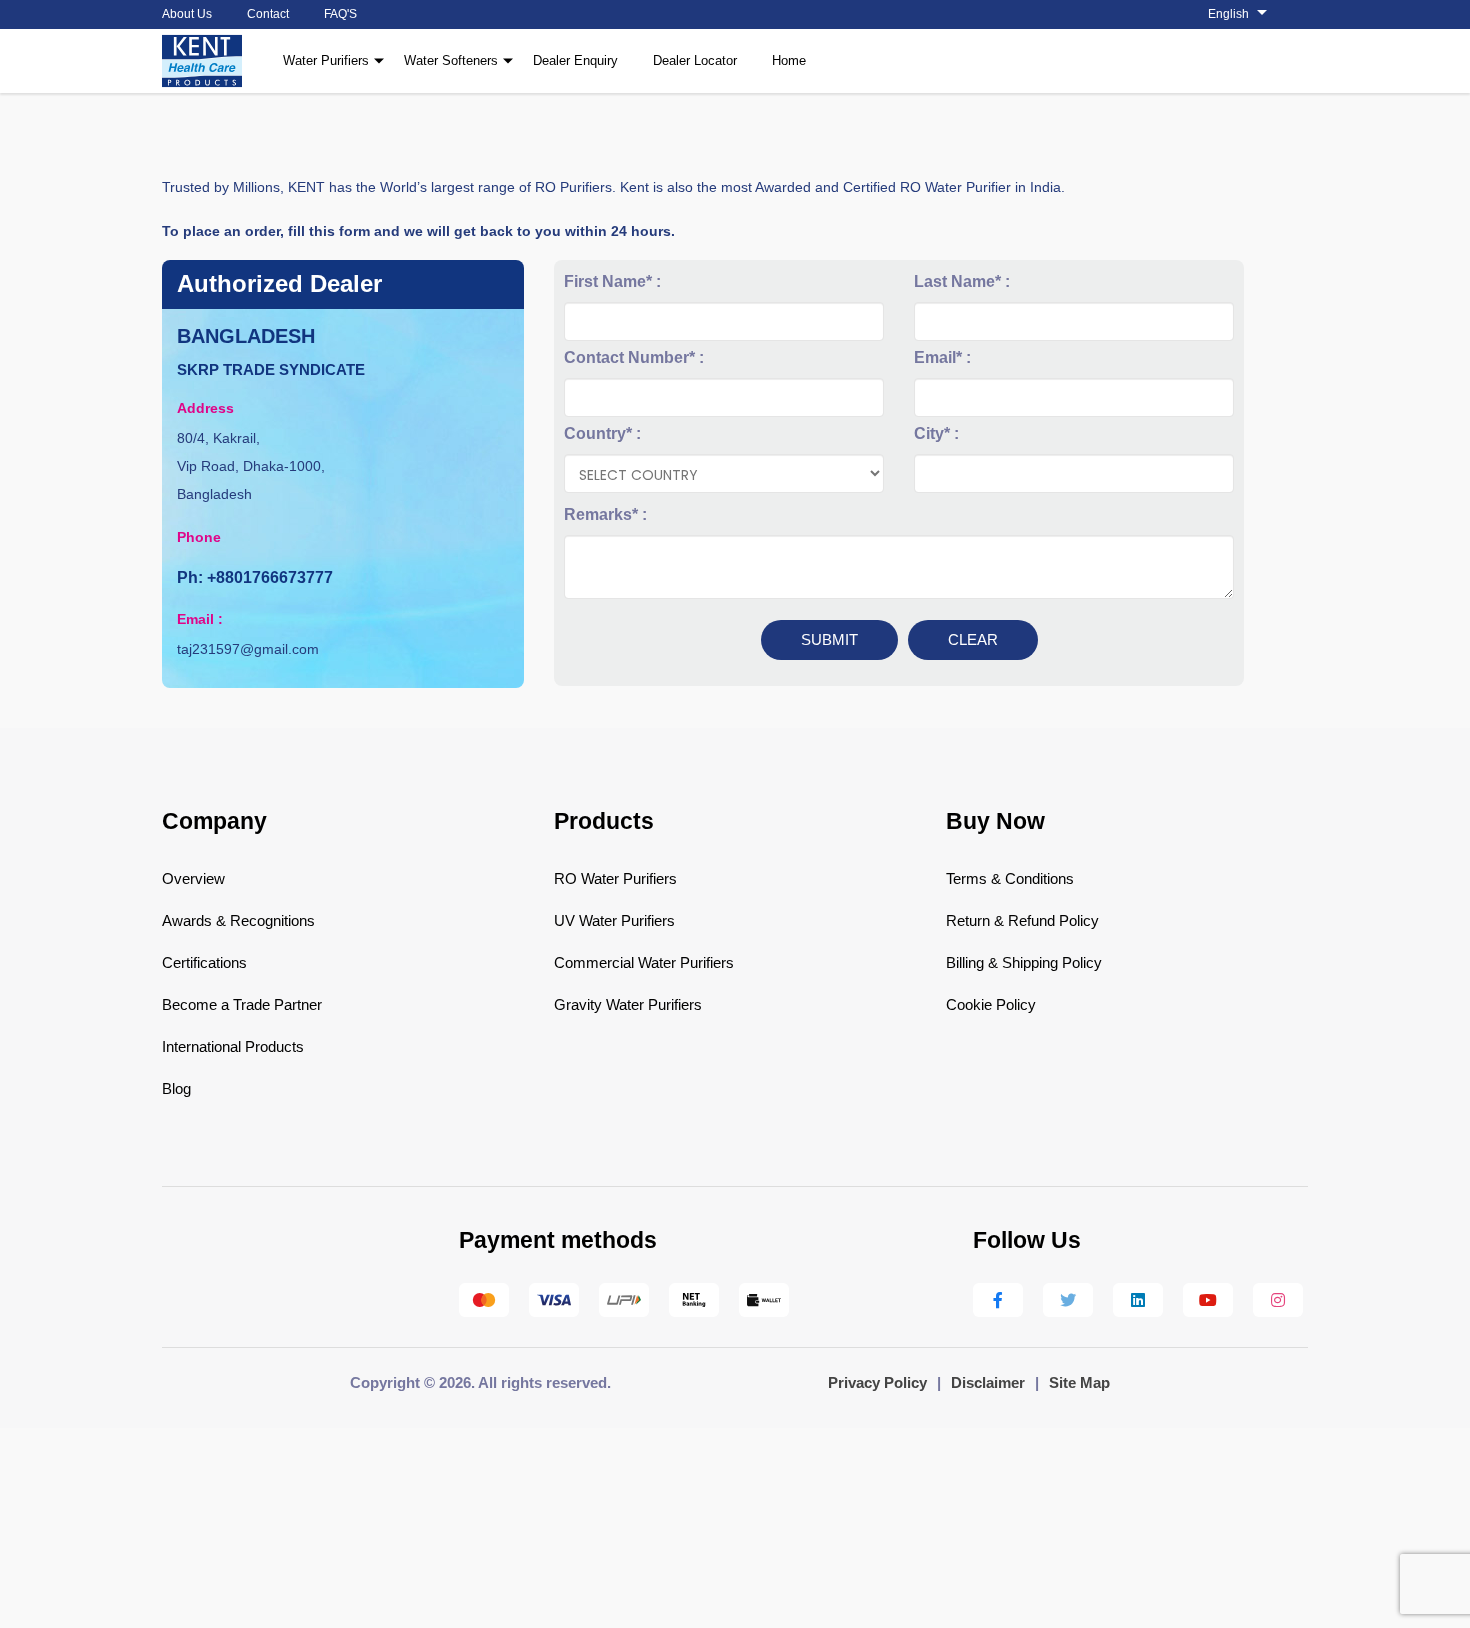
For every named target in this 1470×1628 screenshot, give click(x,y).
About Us (187, 14)
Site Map (1079, 1382)
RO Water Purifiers (615, 878)
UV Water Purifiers (614, 920)
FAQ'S (340, 14)
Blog (176, 1088)
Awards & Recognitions (238, 920)
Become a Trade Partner (242, 1004)
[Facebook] (998, 1300)
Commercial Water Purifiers (644, 962)
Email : (942, 357)
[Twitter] (1068, 1300)
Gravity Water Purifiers (628, 1004)
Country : (602, 433)
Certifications (204, 962)
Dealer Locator (695, 60)
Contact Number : (634, 357)
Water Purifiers (326, 60)
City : (936, 433)
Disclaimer (988, 1382)
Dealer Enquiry (575, 60)
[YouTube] (1208, 1300)
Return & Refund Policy (1022, 920)
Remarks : (605, 514)
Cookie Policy (991, 1004)
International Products (233, 1046)
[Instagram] (1278, 1300)
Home (789, 60)
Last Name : (962, 281)
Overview (193, 878)
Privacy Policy (877, 1382)
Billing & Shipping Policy (1024, 962)
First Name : (612, 281)
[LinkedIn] (1138, 1300)
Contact (268, 14)
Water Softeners (451, 60)
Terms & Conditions (1010, 878)
